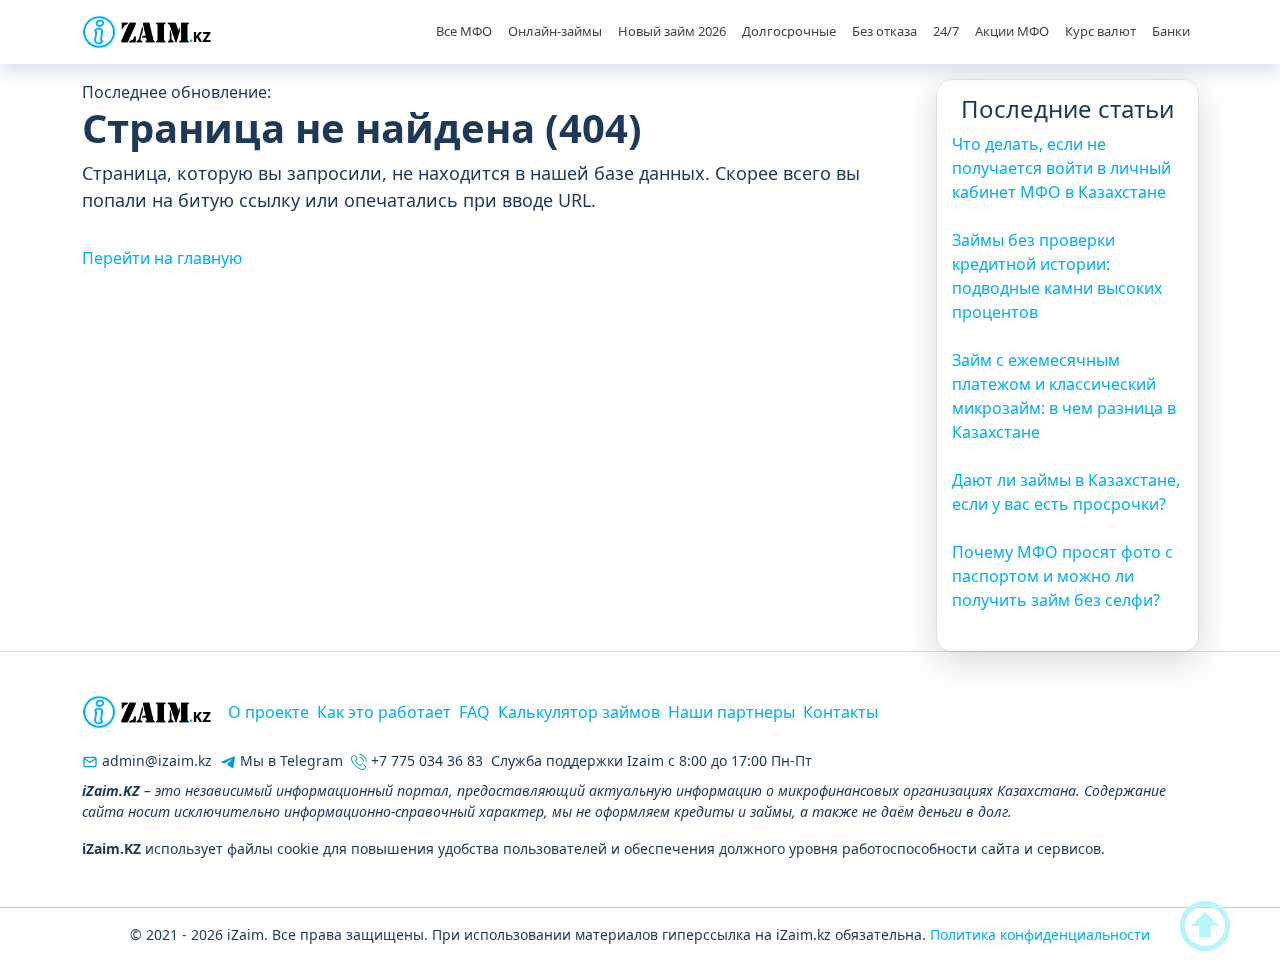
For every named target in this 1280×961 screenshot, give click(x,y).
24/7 (946, 31)
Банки (1171, 31)
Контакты (840, 712)
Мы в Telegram (289, 760)
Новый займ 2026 (672, 31)
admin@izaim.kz (155, 760)
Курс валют (1100, 31)
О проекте (268, 712)
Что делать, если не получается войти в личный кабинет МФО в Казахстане (1061, 168)
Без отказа (884, 31)
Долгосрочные (789, 31)
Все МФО (464, 31)
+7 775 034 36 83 (425, 760)
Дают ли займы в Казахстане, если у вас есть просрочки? (1066, 492)
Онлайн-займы (555, 31)
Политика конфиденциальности (1040, 934)
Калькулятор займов (579, 712)
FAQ (474, 712)
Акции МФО (1012, 31)
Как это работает (384, 712)
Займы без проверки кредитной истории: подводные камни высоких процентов (1057, 276)
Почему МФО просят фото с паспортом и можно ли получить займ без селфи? (1062, 576)
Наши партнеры (731, 712)
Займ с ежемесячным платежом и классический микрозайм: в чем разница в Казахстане (1064, 396)
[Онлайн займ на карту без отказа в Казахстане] (147, 32)
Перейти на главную (162, 258)
